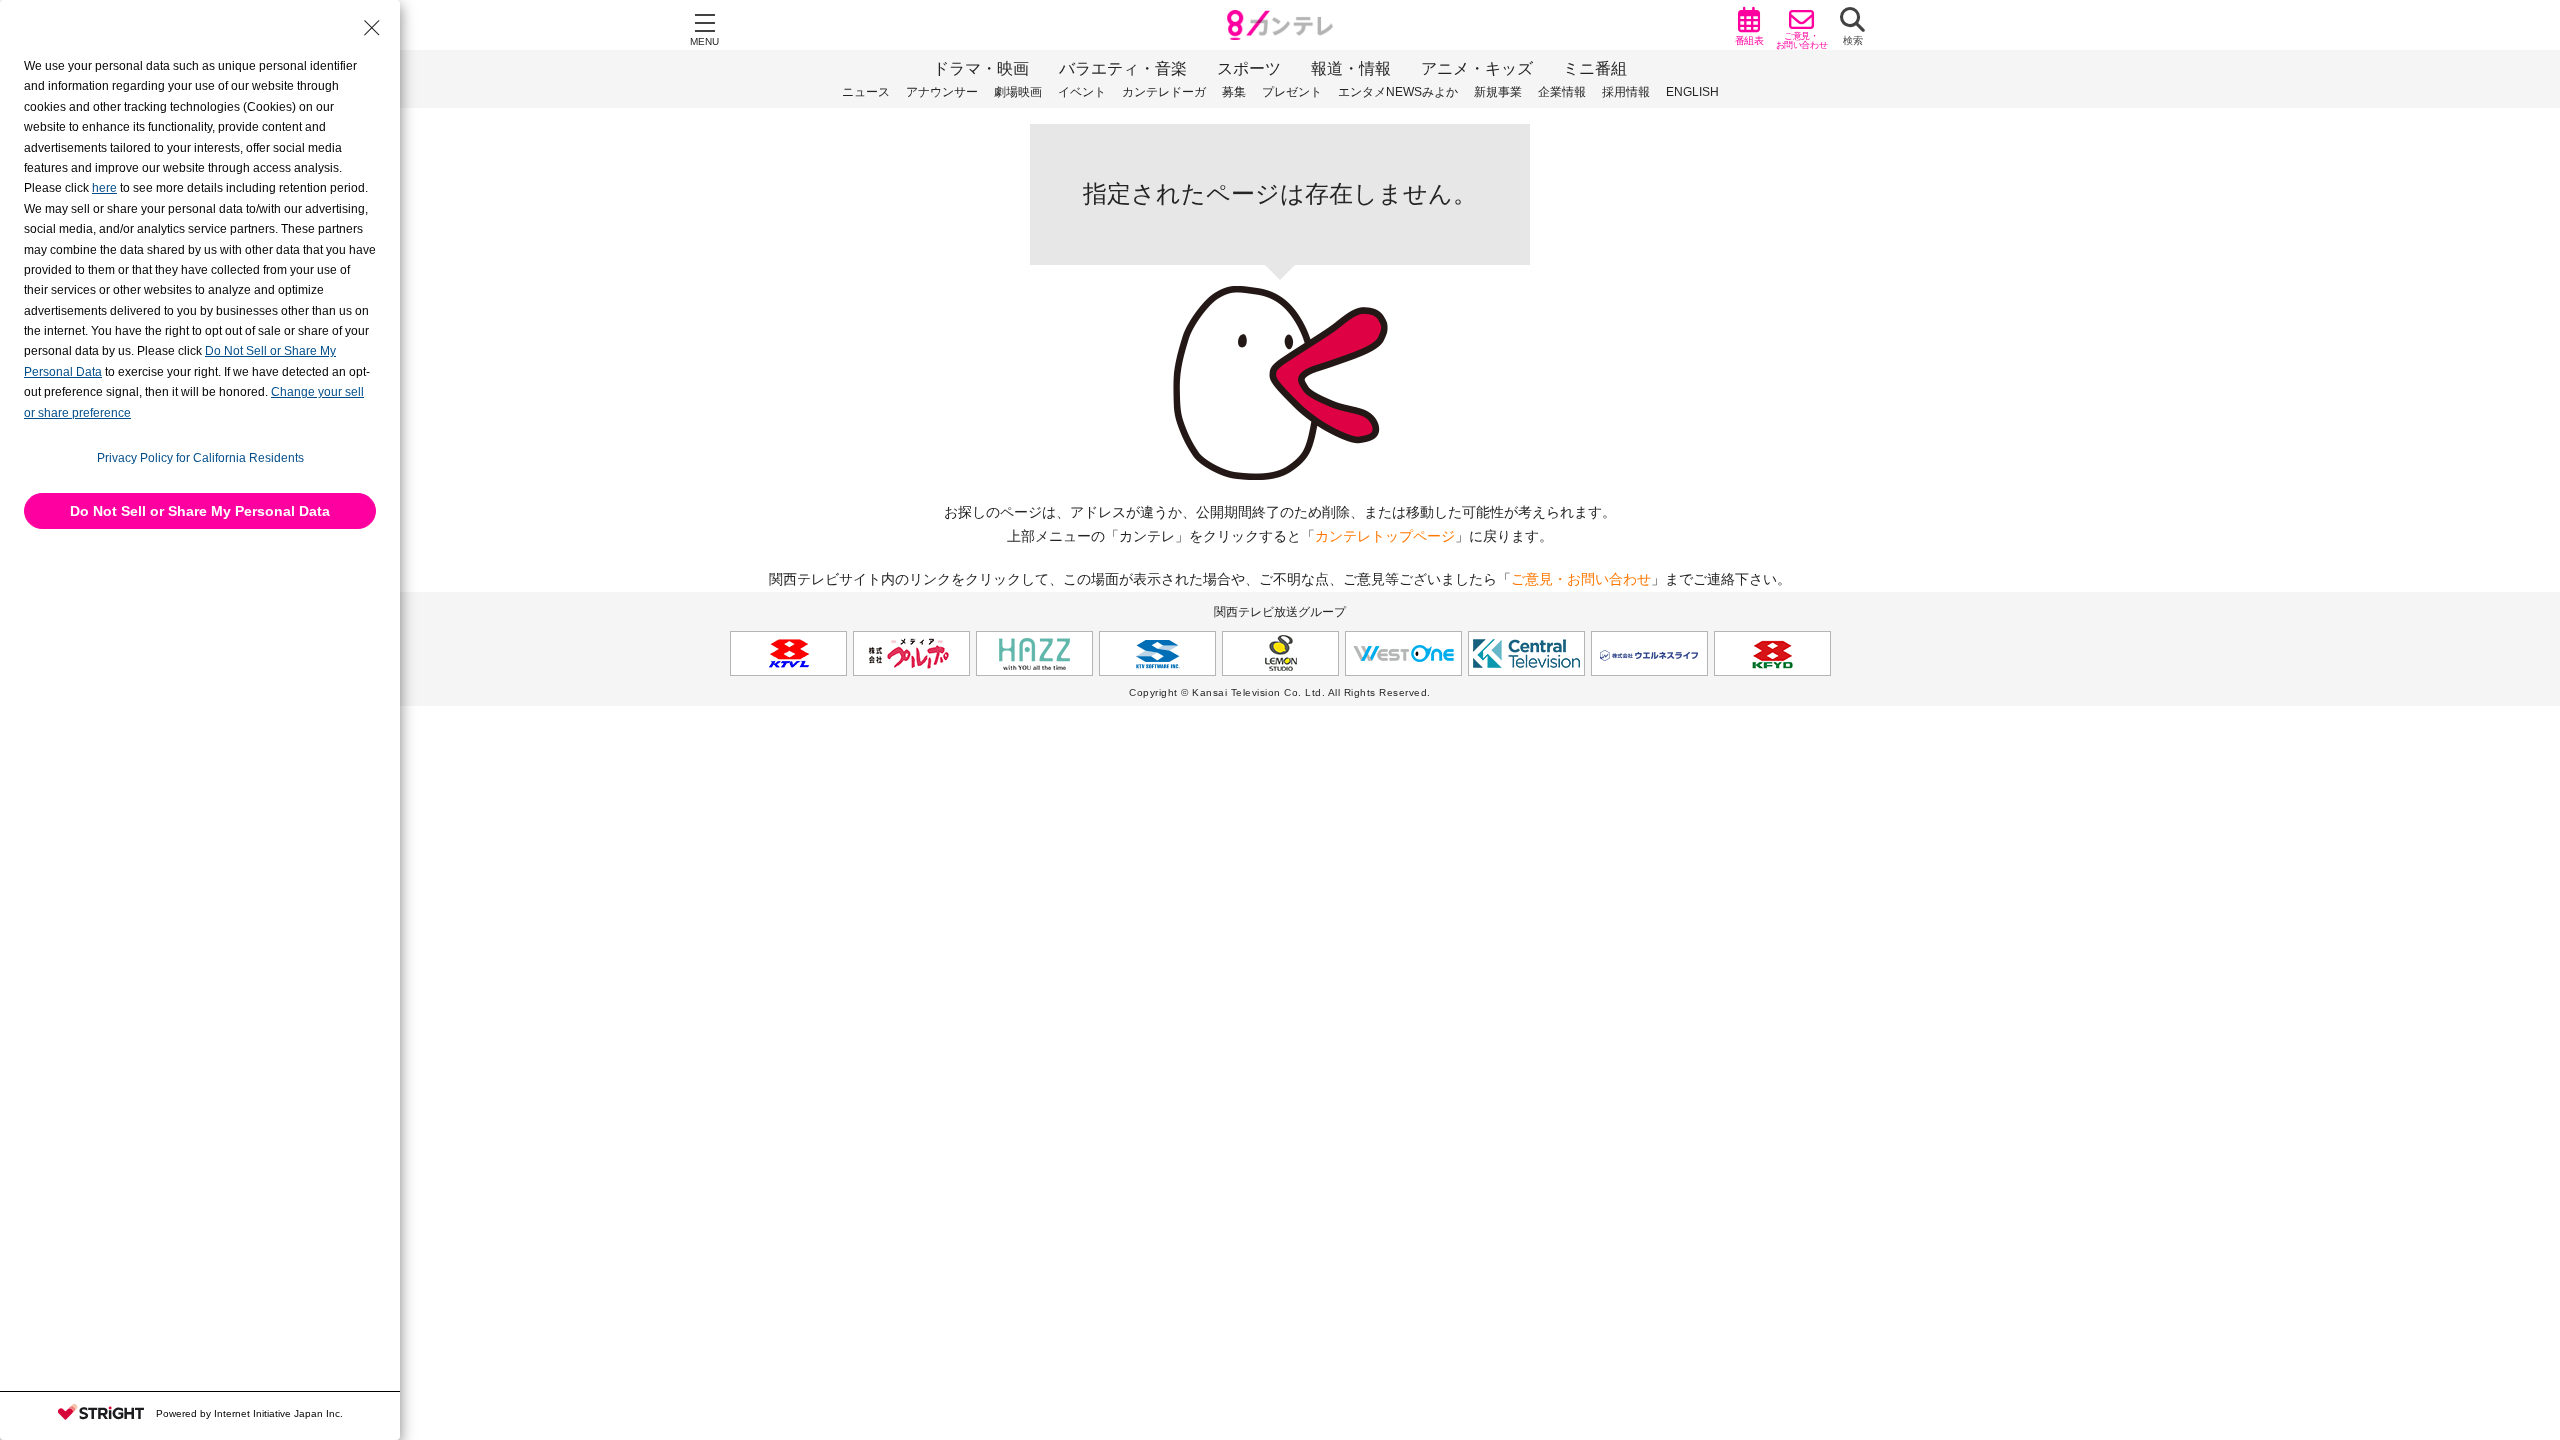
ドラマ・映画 (981, 68)
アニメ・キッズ (1477, 68)
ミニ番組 (1595, 68)
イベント (1082, 92)
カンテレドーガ (1164, 92)
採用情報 (1626, 92)
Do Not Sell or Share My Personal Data (200, 511)
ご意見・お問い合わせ (1581, 579)
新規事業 (1498, 92)
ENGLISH (1692, 92)
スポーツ (1249, 68)
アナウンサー (942, 92)
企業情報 (1562, 92)
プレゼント (1292, 92)
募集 (1234, 92)
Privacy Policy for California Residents (200, 458)
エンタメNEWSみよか (1398, 92)
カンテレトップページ (1385, 536)
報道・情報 (1351, 68)
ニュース (866, 92)
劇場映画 (1018, 92)
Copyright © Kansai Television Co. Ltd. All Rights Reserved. (1280, 692)
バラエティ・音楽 (1123, 68)
